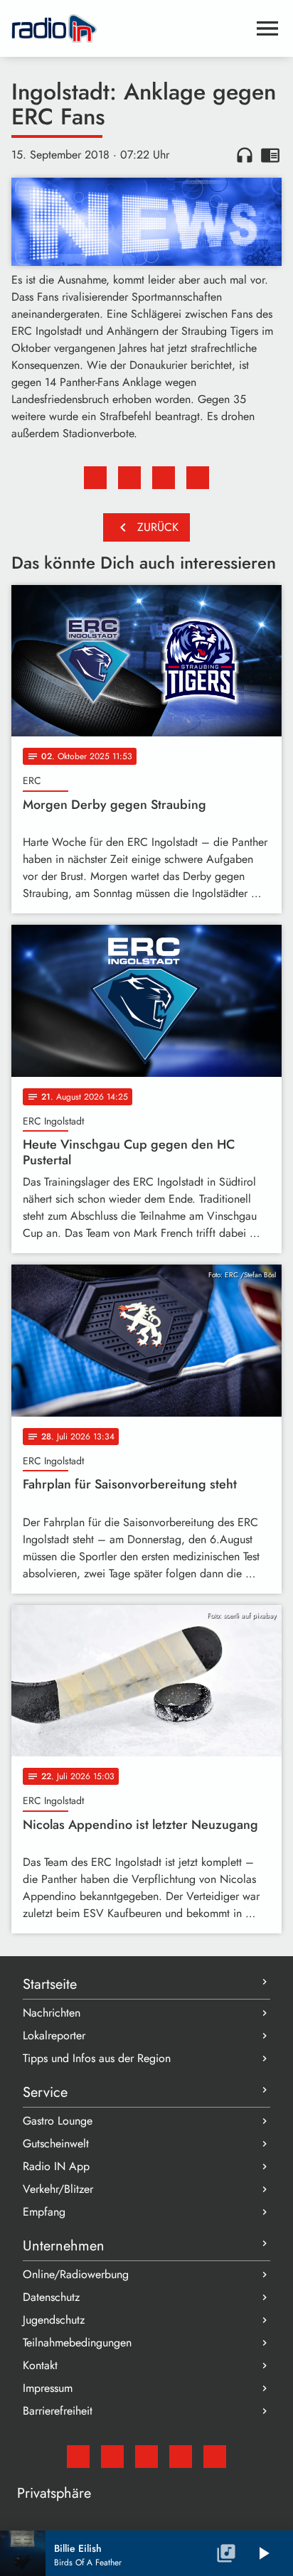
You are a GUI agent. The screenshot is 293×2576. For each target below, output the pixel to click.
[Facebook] (112, 2457)
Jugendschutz (54, 2320)
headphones (245, 155)
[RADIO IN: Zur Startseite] (129, 28)
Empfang (44, 2212)
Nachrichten (52, 2013)
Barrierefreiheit (58, 2411)
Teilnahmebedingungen (77, 2342)
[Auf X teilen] (129, 478)
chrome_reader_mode (270, 155)
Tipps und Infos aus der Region (97, 2058)
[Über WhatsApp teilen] (164, 478)
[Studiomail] (78, 2457)
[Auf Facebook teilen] (95, 478)
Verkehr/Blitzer (58, 2189)
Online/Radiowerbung (76, 2274)
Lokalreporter (54, 2035)
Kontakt (40, 2365)
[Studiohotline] (215, 2457)
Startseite (50, 1984)
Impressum (48, 2388)
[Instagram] (146, 2457)
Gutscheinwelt (56, 2143)
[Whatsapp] (181, 2457)
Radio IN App (56, 2166)
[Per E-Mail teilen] (198, 478)
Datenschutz (51, 2297)
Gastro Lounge (58, 2121)
